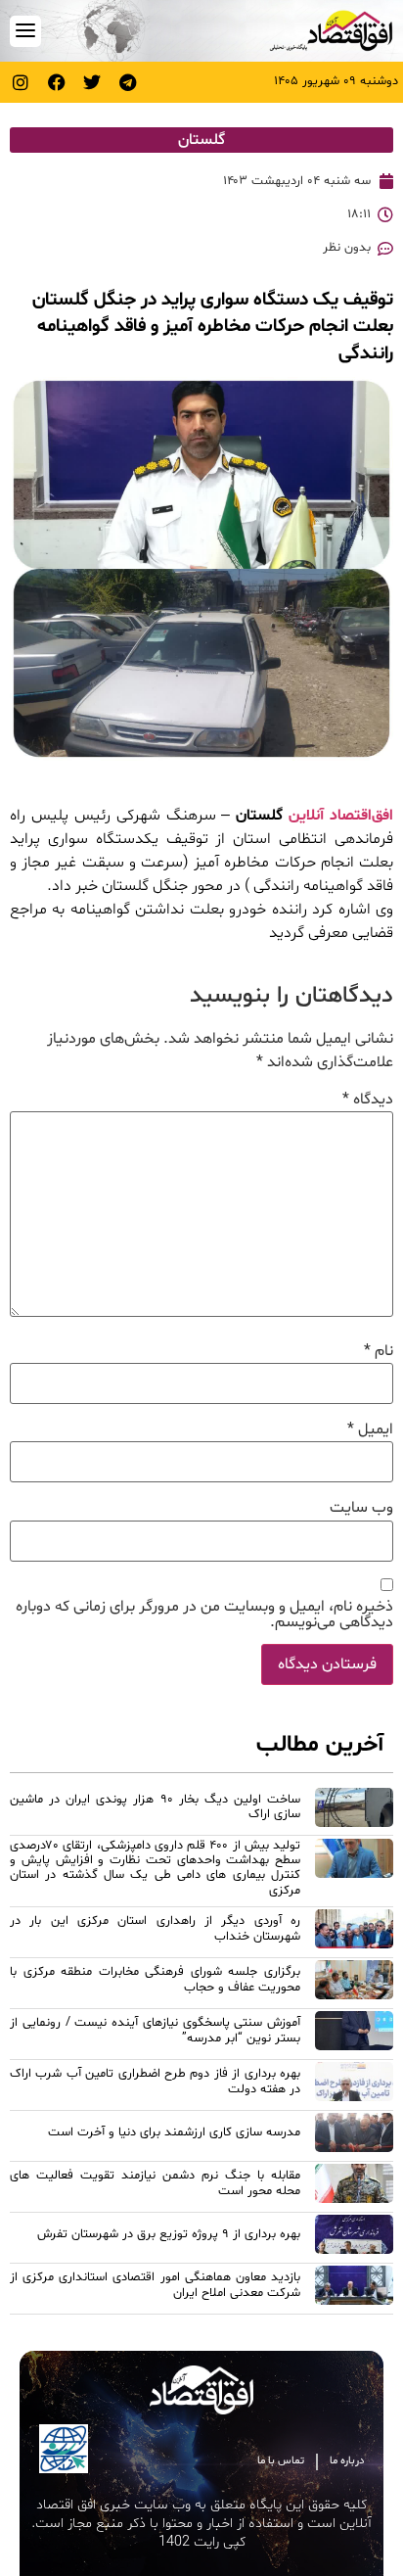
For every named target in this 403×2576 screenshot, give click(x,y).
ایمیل (370, 1429)
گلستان (201, 140)
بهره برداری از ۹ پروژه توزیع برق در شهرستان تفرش (169, 2234)
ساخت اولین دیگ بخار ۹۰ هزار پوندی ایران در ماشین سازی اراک (155, 1807)
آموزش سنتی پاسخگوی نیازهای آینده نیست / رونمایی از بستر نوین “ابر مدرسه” (155, 2030)
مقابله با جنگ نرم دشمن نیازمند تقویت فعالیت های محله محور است (155, 2183)
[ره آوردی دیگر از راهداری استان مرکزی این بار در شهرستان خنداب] (354, 1932)
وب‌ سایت (361, 1508)
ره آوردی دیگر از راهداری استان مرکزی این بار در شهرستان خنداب (155, 1928)
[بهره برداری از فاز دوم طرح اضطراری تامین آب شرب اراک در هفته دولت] (354, 2084)
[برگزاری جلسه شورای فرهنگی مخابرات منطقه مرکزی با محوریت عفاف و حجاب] (354, 1983)
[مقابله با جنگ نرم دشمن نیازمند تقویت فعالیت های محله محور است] (354, 2186)
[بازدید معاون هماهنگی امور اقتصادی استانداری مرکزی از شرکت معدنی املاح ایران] (354, 2288)
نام (379, 1351)
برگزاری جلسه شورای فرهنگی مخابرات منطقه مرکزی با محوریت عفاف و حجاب (155, 1979)
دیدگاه (368, 1100)
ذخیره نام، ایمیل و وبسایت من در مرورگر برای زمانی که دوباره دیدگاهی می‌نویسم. (204, 1615)
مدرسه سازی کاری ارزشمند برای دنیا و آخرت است (174, 2132)
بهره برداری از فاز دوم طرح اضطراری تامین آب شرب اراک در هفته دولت (155, 2081)
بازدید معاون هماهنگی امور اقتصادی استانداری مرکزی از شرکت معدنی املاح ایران (155, 2285)
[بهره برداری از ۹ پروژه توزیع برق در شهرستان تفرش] (354, 2237)
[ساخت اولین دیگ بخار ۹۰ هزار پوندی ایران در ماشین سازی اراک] (354, 1810)
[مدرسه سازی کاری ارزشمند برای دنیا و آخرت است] (354, 2135)
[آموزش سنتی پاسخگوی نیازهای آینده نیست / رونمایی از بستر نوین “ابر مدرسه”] (354, 2034)
